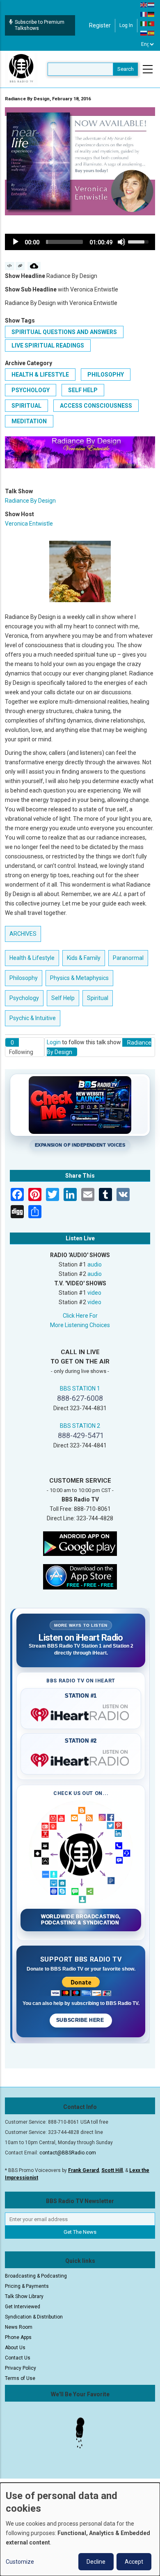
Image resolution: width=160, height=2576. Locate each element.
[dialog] (80, 2529)
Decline (96, 2562)
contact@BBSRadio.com (68, 2153)
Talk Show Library (24, 2296)
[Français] (144, 14)
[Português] (151, 23)
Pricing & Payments (27, 2286)
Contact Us (18, 2358)
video (94, 1293)
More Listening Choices (80, 1325)
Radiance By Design (30, 501)
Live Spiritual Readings (48, 345)
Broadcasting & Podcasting (36, 2276)
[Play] (16, 242)
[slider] (64, 242)
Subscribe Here (81, 2020)
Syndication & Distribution (34, 2317)
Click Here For (80, 1316)
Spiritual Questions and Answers (64, 332)
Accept (134, 2562)
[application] (80, 242)
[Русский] (144, 33)
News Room (19, 2327)
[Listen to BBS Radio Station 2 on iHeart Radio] (81, 1759)
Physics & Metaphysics (79, 978)
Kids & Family (84, 958)
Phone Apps (18, 2337)
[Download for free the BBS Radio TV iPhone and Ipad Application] (80, 1576)
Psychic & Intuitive (33, 1018)
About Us (15, 2348)
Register (100, 25)
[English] (144, 5)
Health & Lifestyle (40, 375)
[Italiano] (144, 23)
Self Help (83, 390)
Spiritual (26, 406)
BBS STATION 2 (80, 1426)
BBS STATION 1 (80, 1388)
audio (95, 1264)
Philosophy (106, 375)
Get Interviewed (23, 2307)
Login (54, 1042)
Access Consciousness (96, 406)
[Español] (151, 33)
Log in (126, 25)
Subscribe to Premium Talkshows (40, 25)
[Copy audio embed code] (10, 266)
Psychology (31, 390)
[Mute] (121, 242)
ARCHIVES (23, 934)
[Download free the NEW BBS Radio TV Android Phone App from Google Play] (80, 1543)
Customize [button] (20, 2562)
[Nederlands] (151, 5)
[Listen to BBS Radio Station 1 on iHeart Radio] (81, 1713)
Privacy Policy (21, 2368)
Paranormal (128, 958)
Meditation (29, 421)
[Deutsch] (151, 14)
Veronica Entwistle (29, 524)
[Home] (21, 69)
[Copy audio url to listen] (20, 266)
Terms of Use (20, 2378)
